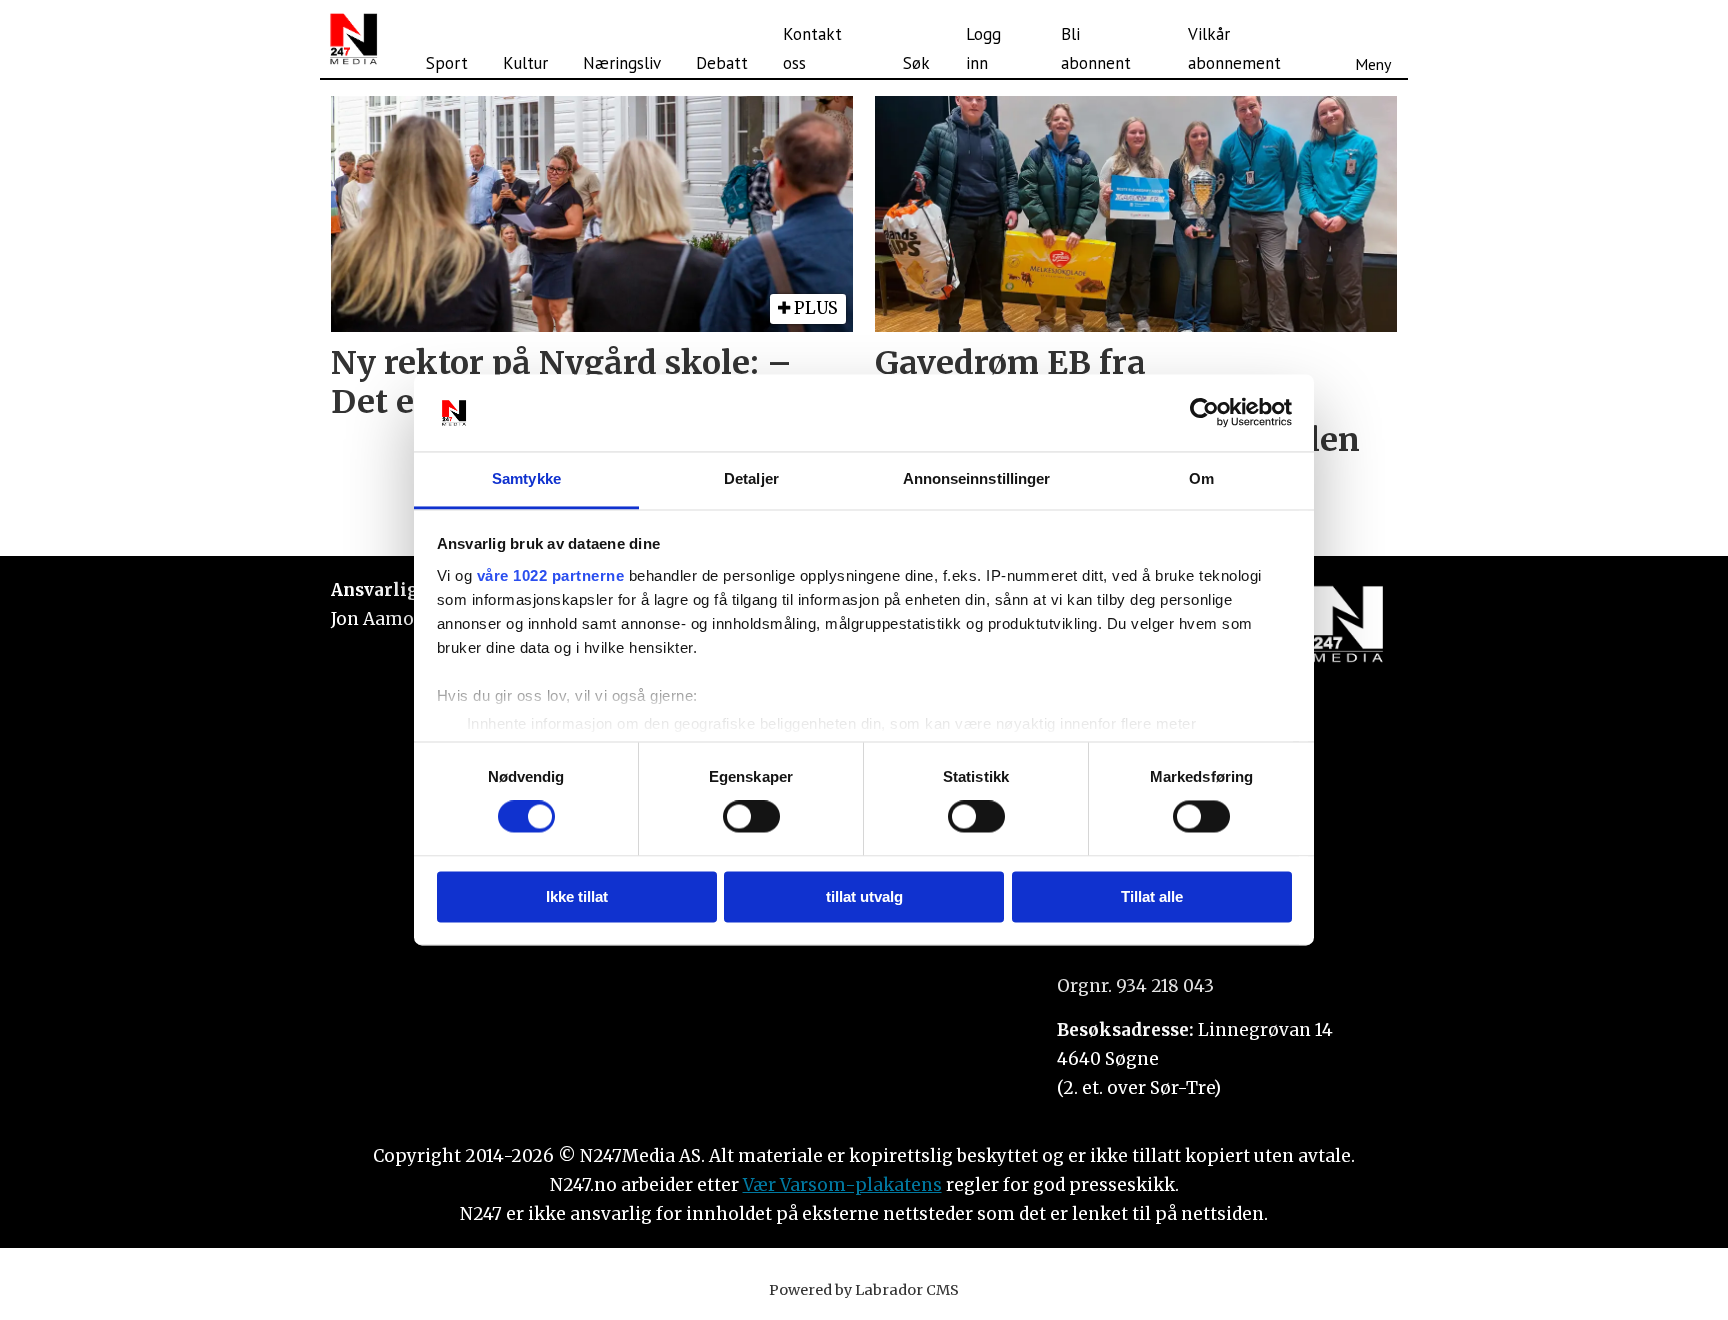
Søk (916, 63)
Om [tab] (1201, 478)
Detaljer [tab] (751, 478)
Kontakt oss (812, 48)
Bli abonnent (1096, 48)
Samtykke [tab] (526, 478)
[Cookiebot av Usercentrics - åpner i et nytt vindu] (1204, 413)
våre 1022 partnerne (551, 575)
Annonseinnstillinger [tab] (977, 478)
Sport (447, 63)
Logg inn (983, 48)
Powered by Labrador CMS (864, 1290)
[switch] (751, 817)
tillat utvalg (864, 896)
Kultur (525, 63)
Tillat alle (1152, 896)
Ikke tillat (577, 896)
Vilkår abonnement (1234, 48)
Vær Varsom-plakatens (842, 1185)
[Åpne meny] (1373, 39)
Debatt (722, 63)
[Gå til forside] (353, 39)
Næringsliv (622, 63)
